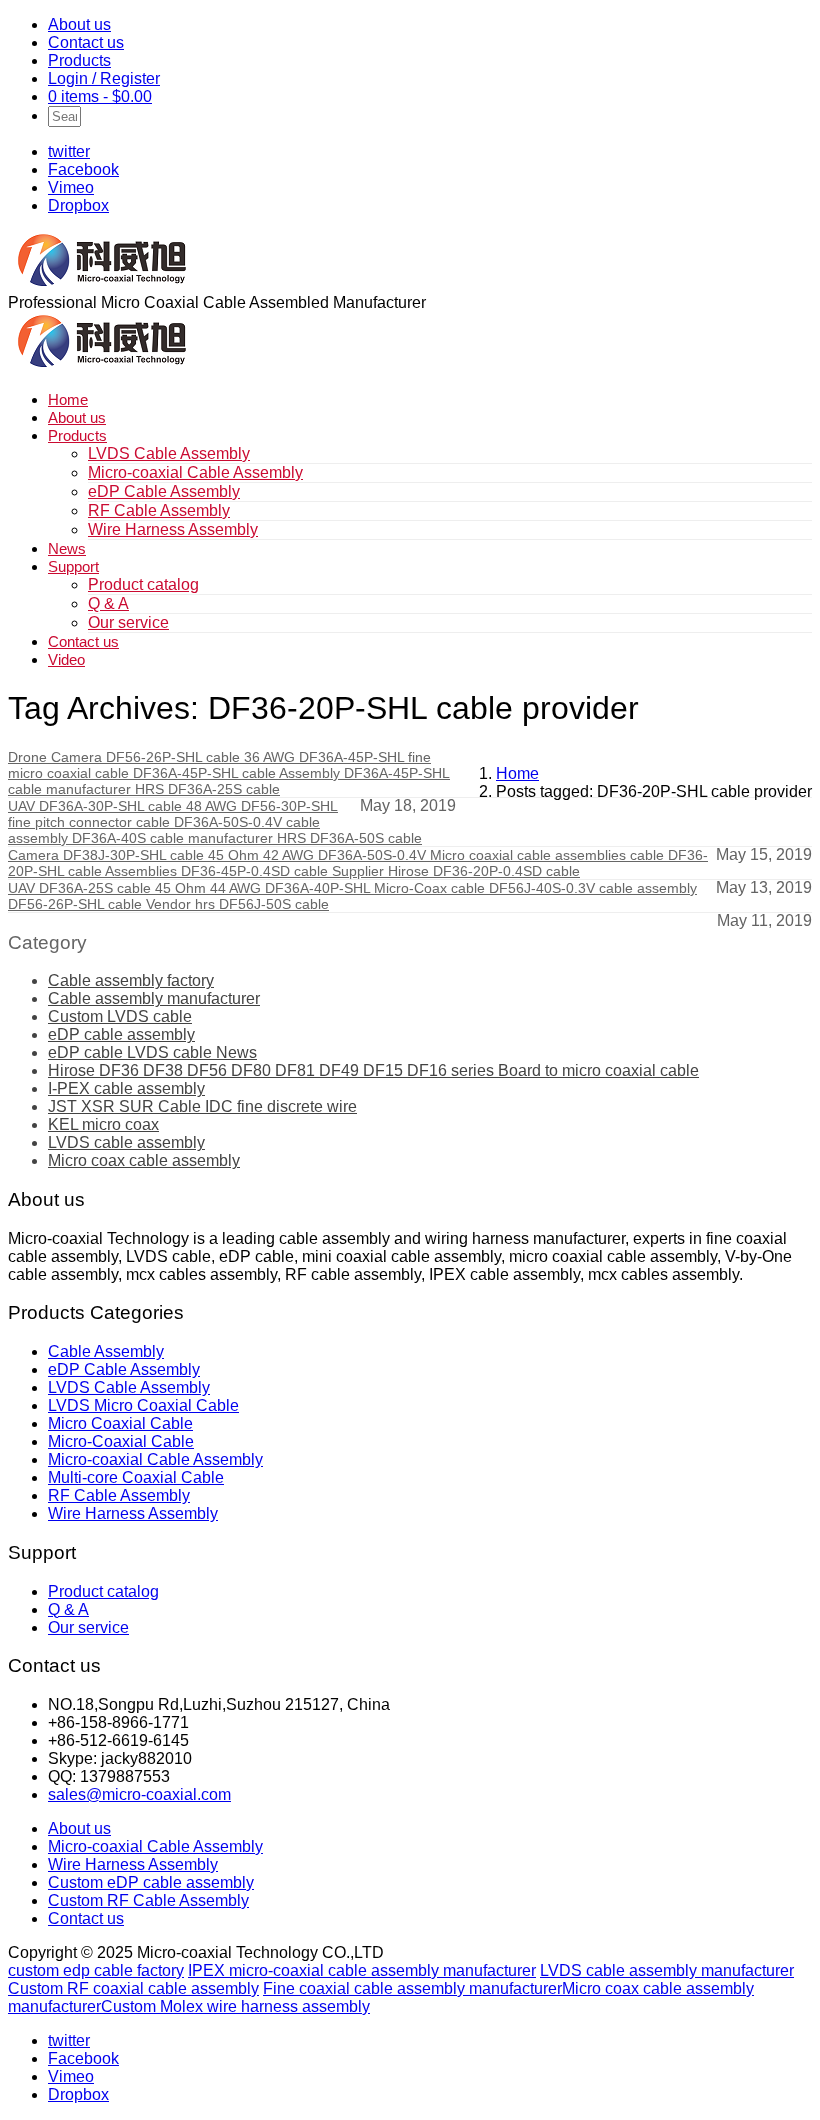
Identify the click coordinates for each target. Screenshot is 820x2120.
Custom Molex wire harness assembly (235, 2006)
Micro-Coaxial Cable (121, 1441)
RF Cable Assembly (159, 510)
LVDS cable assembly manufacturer (667, 1970)
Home (68, 399)
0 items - (100, 96)
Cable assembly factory (131, 980)
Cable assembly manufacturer (154, 998)
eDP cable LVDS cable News (152, 1052)
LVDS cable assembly (126, 1142)
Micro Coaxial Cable (120, 1423)
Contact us (86, 42)
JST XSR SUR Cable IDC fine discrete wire (202, 1106)
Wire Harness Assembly (173, 529)
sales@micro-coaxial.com (139, 1794)
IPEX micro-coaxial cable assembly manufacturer (362, 1970)
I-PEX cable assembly (126, 1088)
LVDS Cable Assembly (169, 453)
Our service (128, 622)
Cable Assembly (106, 1351)
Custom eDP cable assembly (151, 1882)
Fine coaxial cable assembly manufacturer (412, 1988)
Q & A (108, 603)
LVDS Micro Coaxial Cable (143, 1405)
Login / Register (104, 78)
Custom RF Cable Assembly (148, 1900)
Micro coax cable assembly (144, 1160)
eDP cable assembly (121, 1034)
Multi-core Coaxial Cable (136, 1477)
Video (66, 659)
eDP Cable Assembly (164, 491)
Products (79, 60)
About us (79, 24)
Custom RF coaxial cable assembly (133, 1988)
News (67, 548)
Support (73, 566)
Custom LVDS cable (120, 1016)
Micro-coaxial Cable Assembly (195, 472)
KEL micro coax (103, 1124)
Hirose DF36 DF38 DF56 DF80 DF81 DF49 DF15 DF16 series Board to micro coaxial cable (373, 1070)
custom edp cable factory (96, 1970)
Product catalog (143, 584)
